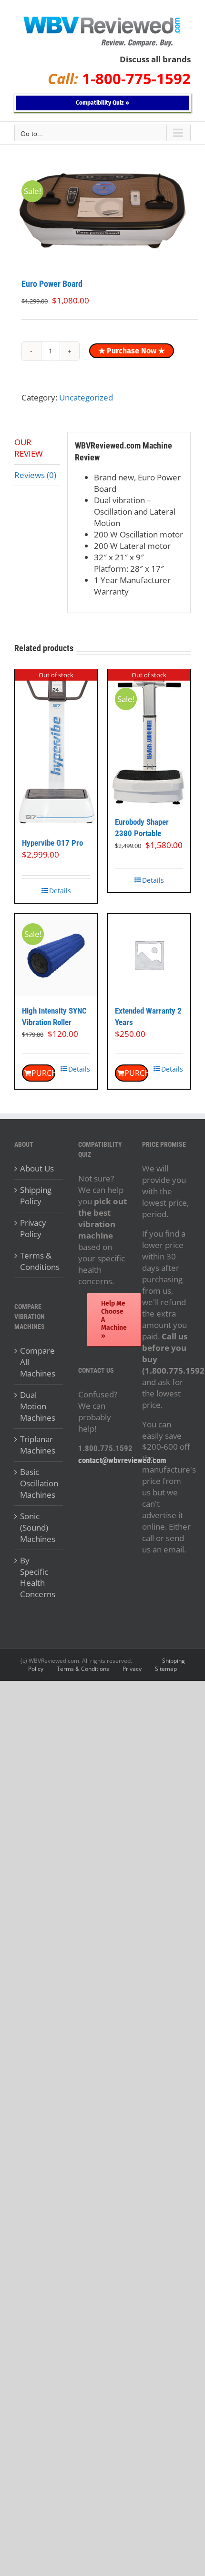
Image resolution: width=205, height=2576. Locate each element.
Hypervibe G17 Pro (52, 843)
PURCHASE (43, 1073)
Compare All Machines (38, 1362)
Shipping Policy (36, 1195)
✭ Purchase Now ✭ (132, 351)
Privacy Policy (33, 1228)
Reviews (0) (35, 475)
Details (60, 891)
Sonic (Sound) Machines (38, 1527)
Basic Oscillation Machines (39, 1483)
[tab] (37, 448)
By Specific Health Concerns (38, 1577)
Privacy (132, 1669)
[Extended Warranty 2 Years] (149, 955)
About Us (37, 1168)
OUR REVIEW (29, 448)
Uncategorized (86, 397)
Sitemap (166, 1669)
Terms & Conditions (39, 1261)
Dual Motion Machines (38, 1406)
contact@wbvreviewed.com (122, 1460)
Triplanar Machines (38, 1445)
